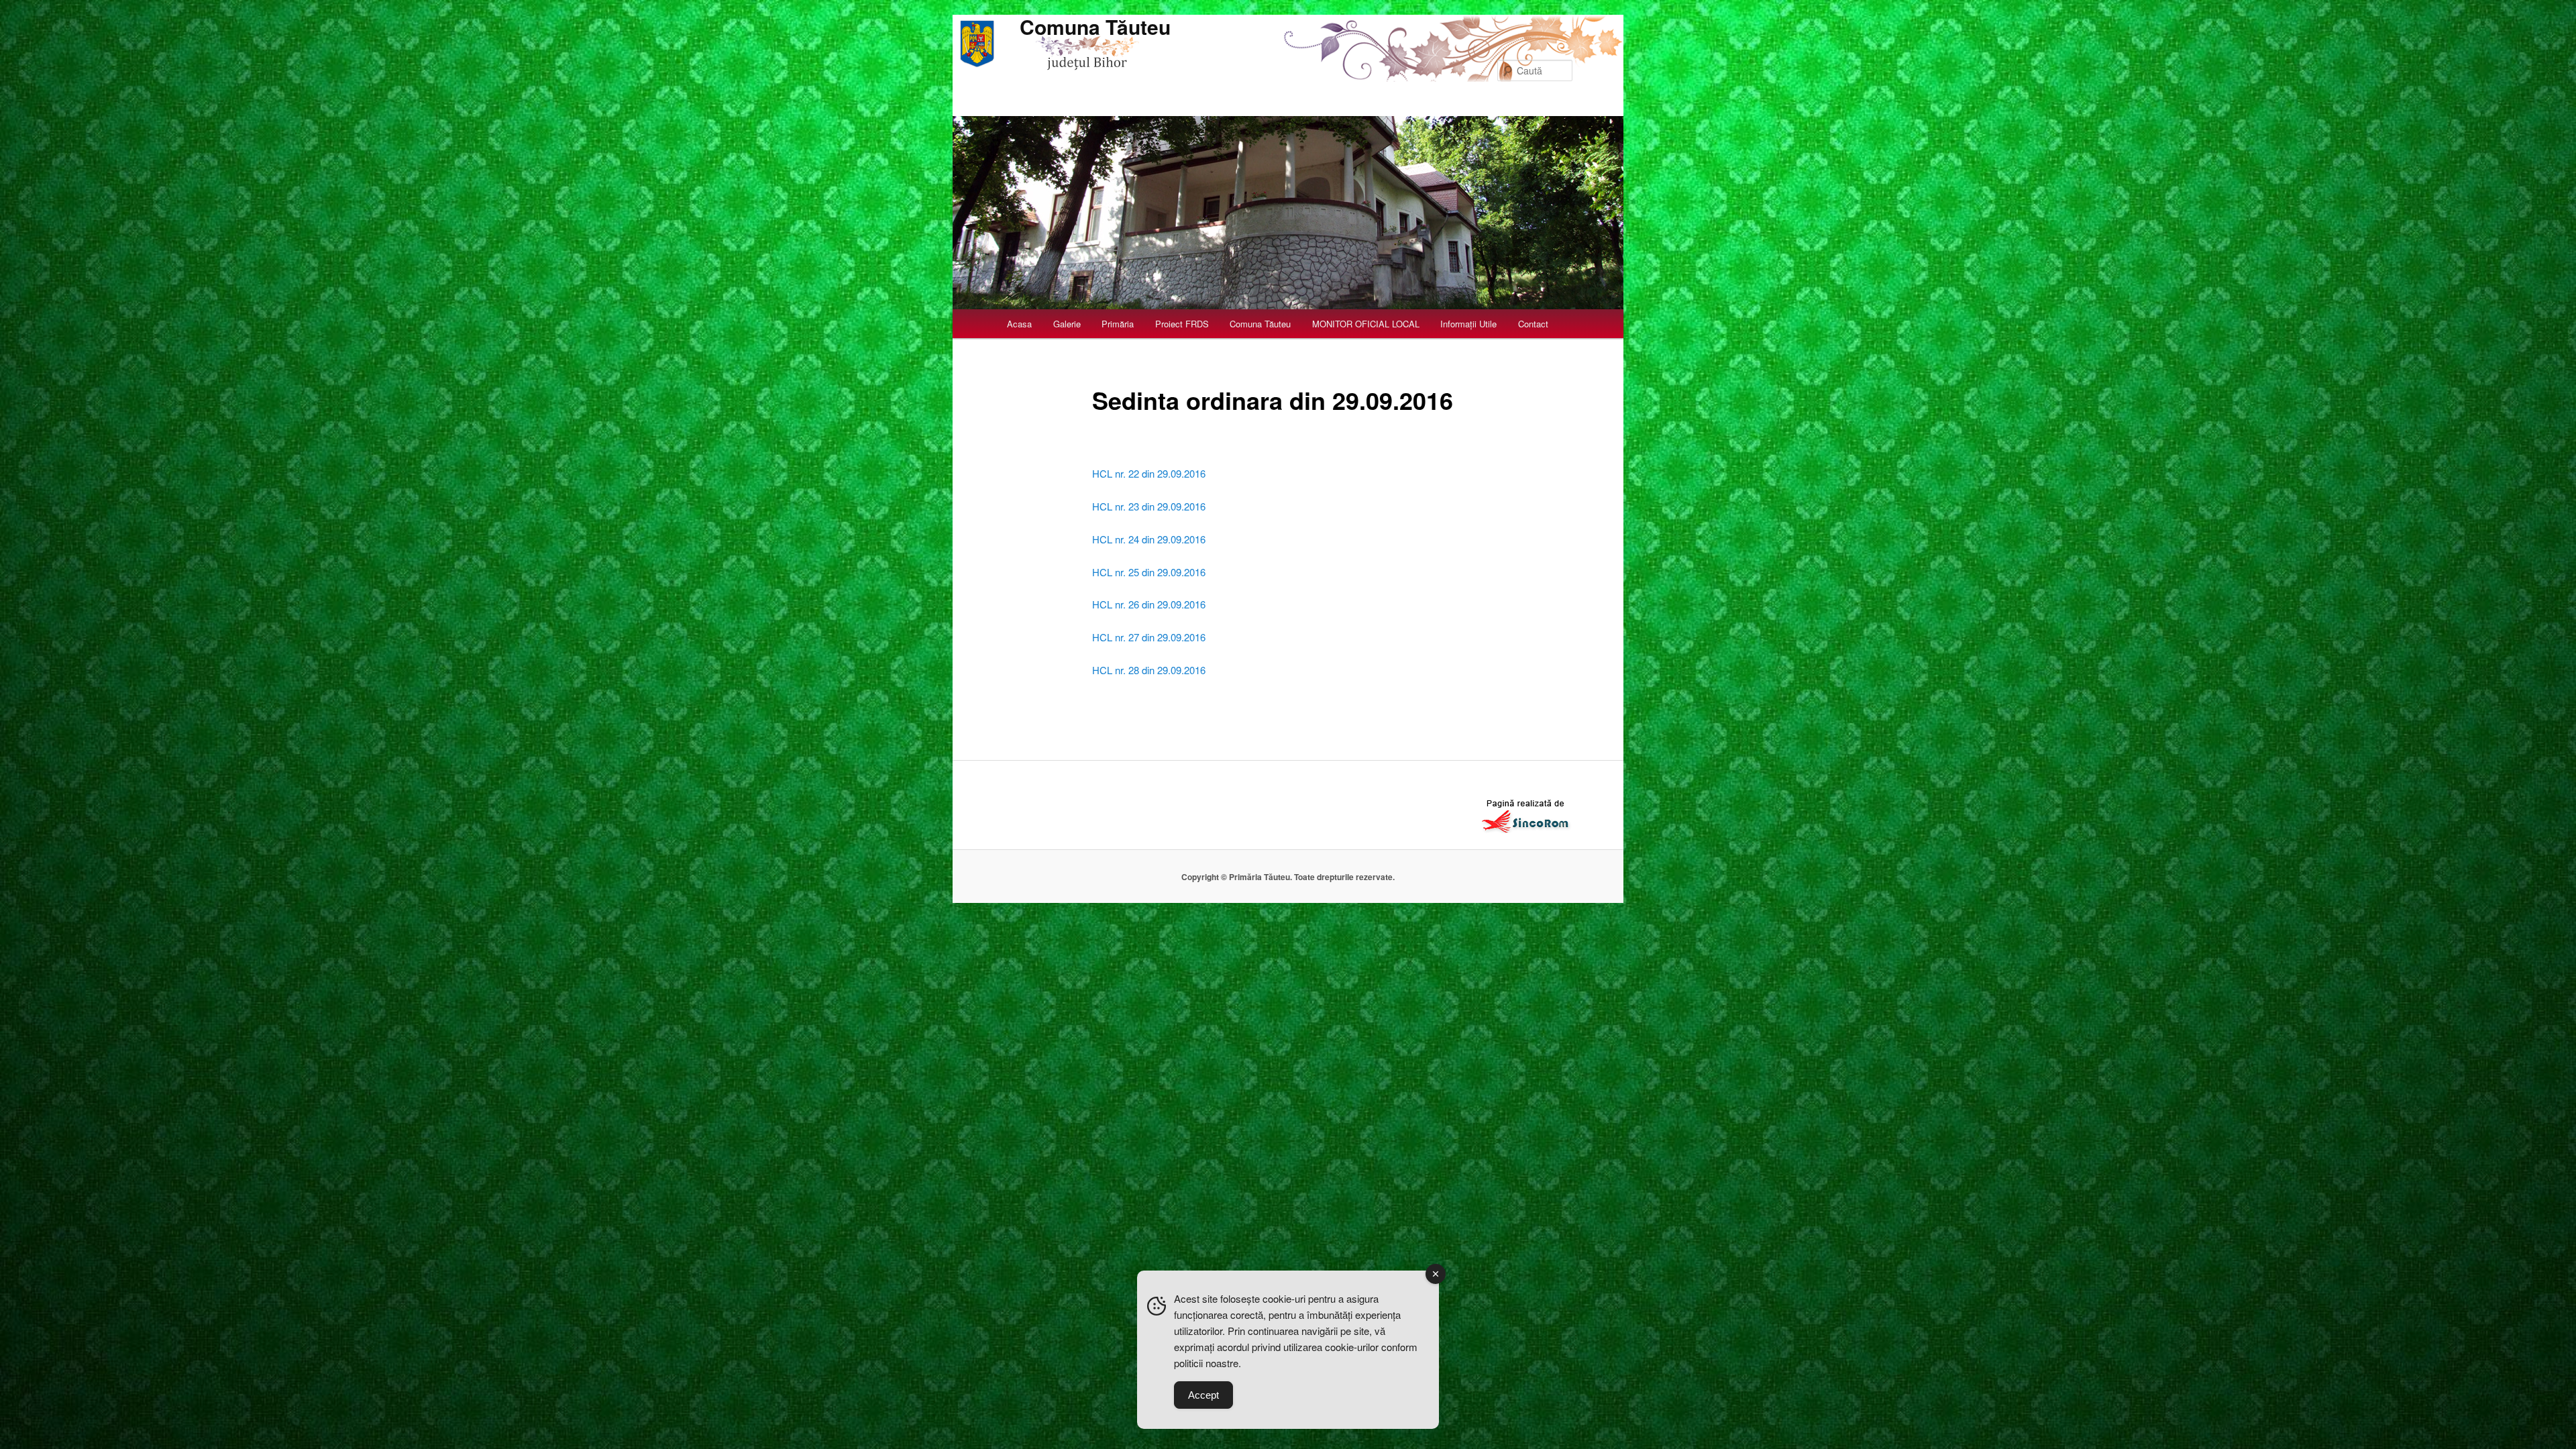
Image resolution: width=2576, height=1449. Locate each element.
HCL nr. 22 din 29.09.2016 (1149, 473)
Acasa (1019, 324)
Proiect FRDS (1182, 324)
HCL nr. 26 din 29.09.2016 (1149, 604)
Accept (1203, 1395)
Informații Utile (1468, 324)
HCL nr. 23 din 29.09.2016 (1149, 506)
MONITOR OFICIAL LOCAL (1366, 324)
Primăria (1118, 324)
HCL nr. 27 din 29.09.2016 (1149, 637)
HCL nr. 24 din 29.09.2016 (1149, 539)
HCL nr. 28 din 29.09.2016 (1149, 670)
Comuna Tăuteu (1095, 26)
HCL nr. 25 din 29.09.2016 (1149, 572)
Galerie (1067, 324)
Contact (1533, 324)
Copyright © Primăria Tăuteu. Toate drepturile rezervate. (1288, 877)
